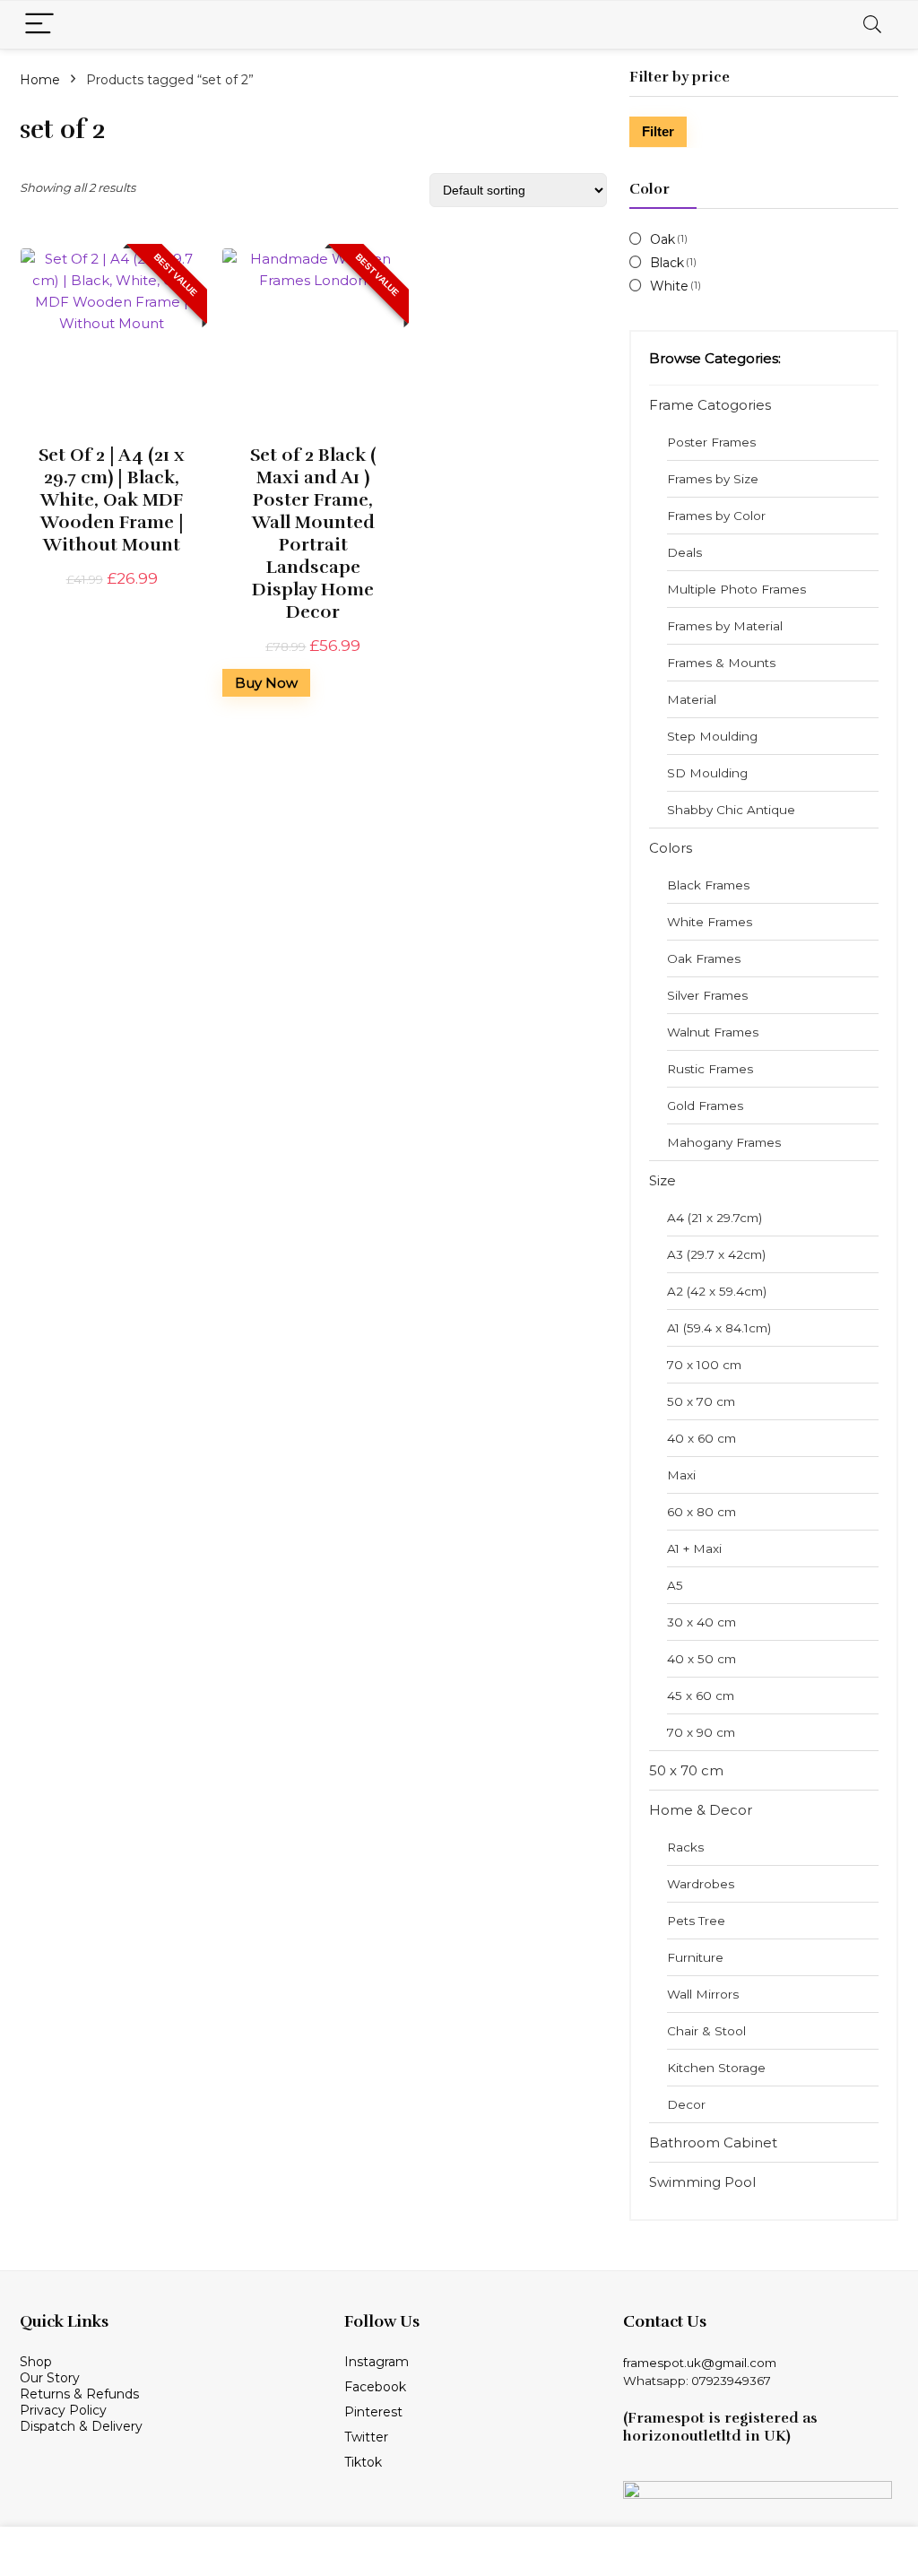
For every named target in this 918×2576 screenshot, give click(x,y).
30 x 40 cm (701, 1622)
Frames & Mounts (721, 663)
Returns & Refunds (79, 2394)
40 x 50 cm (701, 1659)
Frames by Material (725, 626)
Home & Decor (701, 1810)
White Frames (710, 922)
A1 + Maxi (694, 1548)
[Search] (872, 25)
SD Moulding (707, 773)
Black (667, 263)
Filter (658, 131)
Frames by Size (713, 479)
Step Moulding (712, 736)
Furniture (695, 1957)
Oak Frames (704, 958)
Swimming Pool (702, 2182)
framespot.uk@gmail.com (700, 2363)
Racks (685, 1847)
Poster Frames (711, 442)
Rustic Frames (710, 1069)
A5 (675, 1585)
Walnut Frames (713, 1032)
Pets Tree (696, 1921)
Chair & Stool (706, 2031)
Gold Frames (705, 1106)
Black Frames (708, 885)
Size (663, 1180)
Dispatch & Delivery (81, 2426)
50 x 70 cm (701, 1401)
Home (40, 80)
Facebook (375, 2387)
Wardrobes (701, 1884)
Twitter (366, 2437)
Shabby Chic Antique (731, 810)
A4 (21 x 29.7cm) (714, 1218)
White (669, 286)
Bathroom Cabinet (713, 2142)
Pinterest (373, 2412)
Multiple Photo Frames (736, 589)
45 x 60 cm (701, 1696)
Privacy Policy (63, 2410)
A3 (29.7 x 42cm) (716, 1254)
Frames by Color (716, 516)
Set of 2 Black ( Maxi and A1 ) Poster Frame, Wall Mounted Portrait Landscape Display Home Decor (313, 533)
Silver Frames (707, 995)
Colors (671, 848)
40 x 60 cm (701, 1438)
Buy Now (266, 683)
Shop (38, 2362)
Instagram (377, 2362)
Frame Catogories (710, 405)
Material (692, 699)
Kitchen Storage (716, 2068)
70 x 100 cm (704, 1365)
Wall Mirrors (703, 1994)
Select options (112, 600)
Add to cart (313, 697)
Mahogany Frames (724, 1142)
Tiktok (363, 2462)
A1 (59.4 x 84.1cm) (719, 1328)
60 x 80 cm (701, 1512)
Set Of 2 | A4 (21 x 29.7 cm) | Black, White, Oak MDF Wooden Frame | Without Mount (112, 500)
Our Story (50, 2378)
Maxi (681, 1475)
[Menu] (39, 25)
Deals (684, 552)
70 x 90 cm (701, 1732)
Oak (663, 239)
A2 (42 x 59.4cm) (717, 1291)
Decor (686, 2104)
